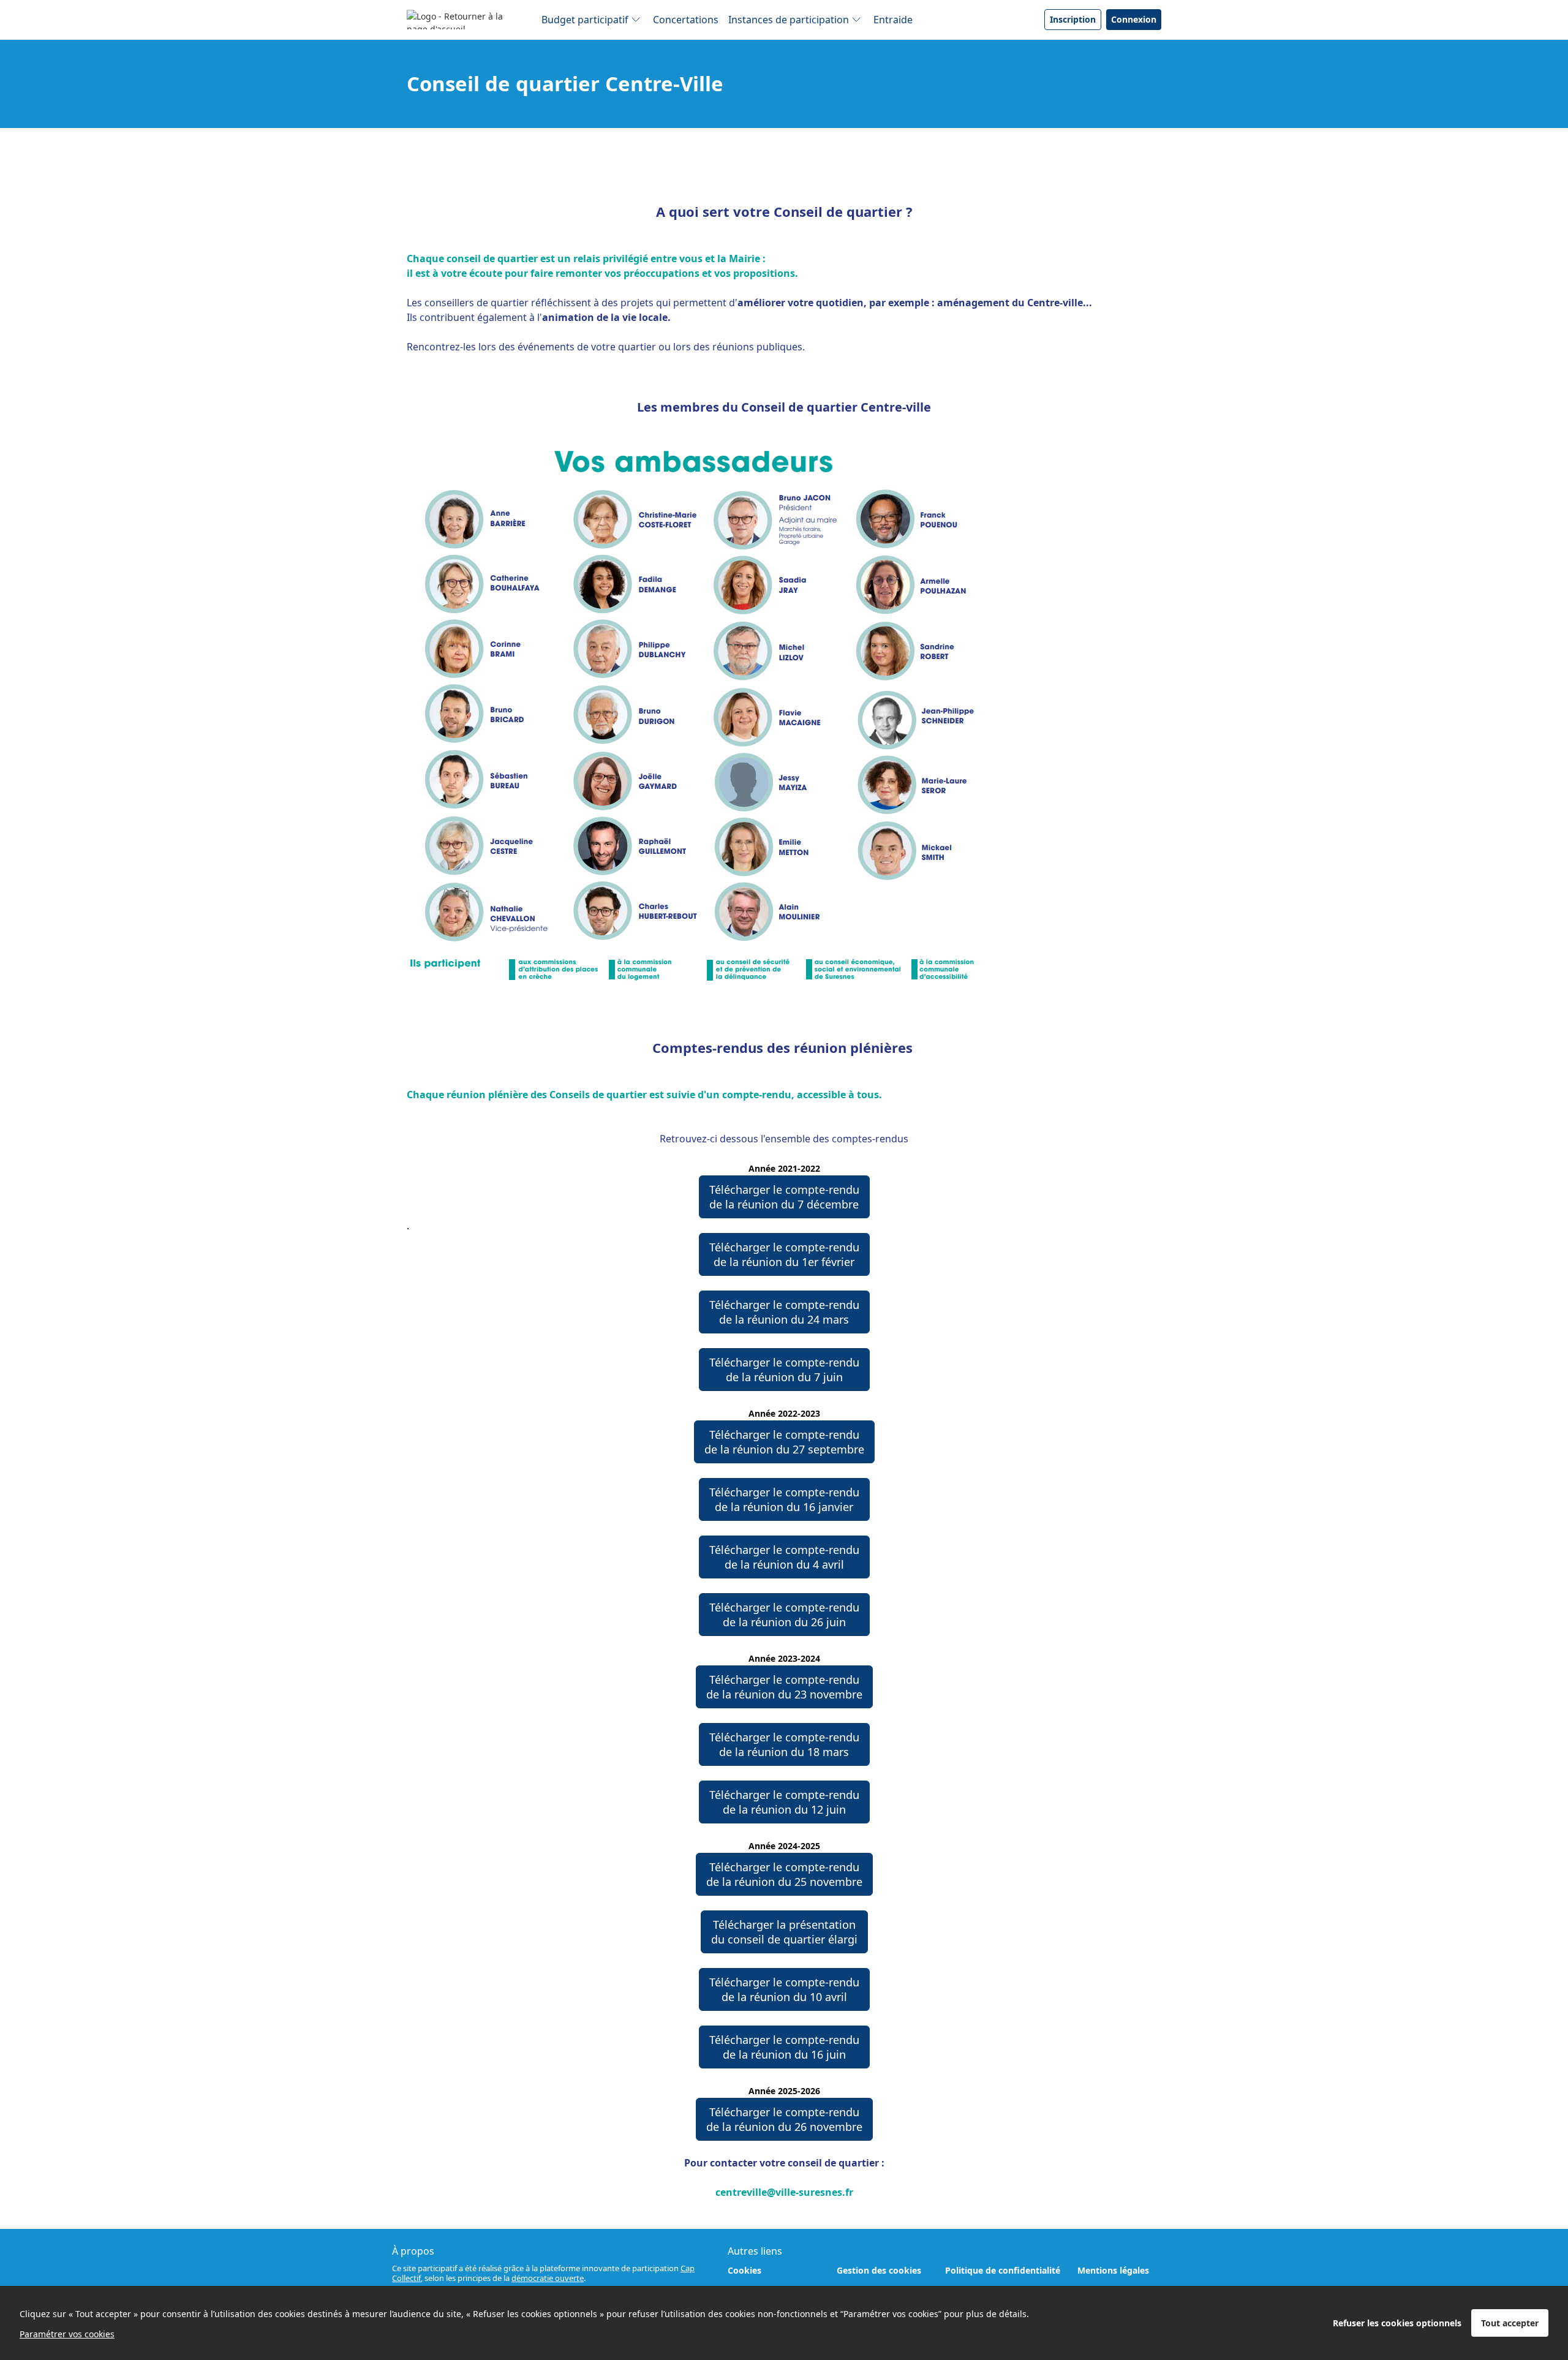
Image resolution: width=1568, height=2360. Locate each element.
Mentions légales (1113, 2270)
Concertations (686, 20)
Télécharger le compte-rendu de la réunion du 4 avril (784, 1557)
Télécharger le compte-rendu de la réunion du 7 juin (784, 1370)
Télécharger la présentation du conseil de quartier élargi (784, 1932)
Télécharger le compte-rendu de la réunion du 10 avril (784, 1989)
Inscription (1073, 19)
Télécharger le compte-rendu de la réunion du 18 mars (784, 1744)
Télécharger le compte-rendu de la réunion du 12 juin (784, 1802)
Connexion (1134, 19)
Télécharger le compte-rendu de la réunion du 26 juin (784, 1615)
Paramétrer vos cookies (67, 2334)
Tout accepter (1510, 2323)
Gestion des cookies (879, 2270)
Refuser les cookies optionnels (1397, 2323)
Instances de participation (789, 20)
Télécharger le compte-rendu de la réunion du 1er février (784, 1254)
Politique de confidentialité (1003, 2270)
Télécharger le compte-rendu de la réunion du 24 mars (784, 1312)
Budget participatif (585, 20)
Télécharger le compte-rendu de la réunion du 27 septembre (784, 1442)
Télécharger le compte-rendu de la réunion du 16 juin (784, 2047)
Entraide (893, 20)
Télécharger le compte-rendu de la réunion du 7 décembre (784, 1197)
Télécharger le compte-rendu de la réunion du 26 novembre (784, 2119)
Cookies (744, 2270)
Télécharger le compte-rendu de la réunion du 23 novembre (784, 1687)
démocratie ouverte (548, 2278)
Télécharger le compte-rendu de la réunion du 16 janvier (784, 1499)
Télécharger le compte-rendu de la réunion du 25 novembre (784, 1874)
